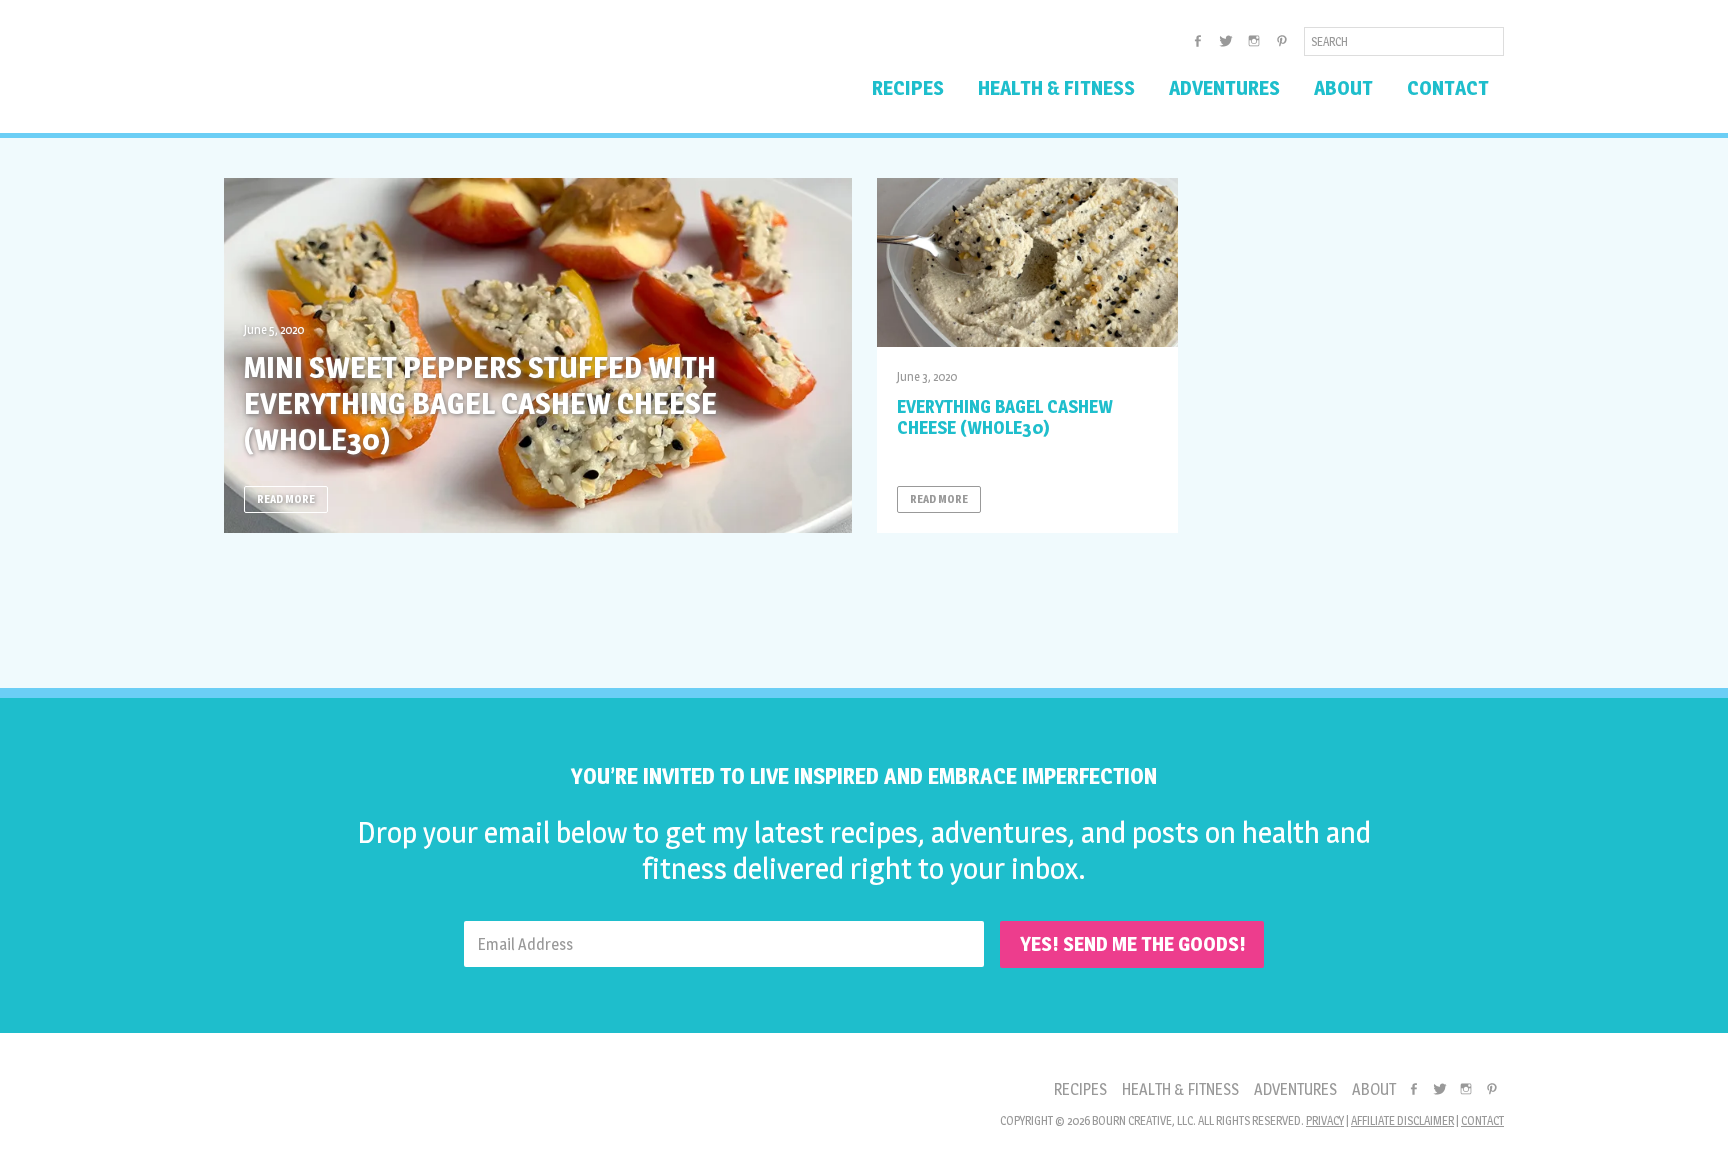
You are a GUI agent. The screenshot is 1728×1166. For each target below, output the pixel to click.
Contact (1482, 1120)
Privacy (1325, 1120)
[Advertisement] (864, 603)
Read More (286, 499)
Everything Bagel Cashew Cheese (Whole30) (1005, 417)
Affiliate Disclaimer (1402, 1120)
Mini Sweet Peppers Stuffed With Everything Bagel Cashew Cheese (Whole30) (480, 403)
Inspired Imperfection (381, 74)
